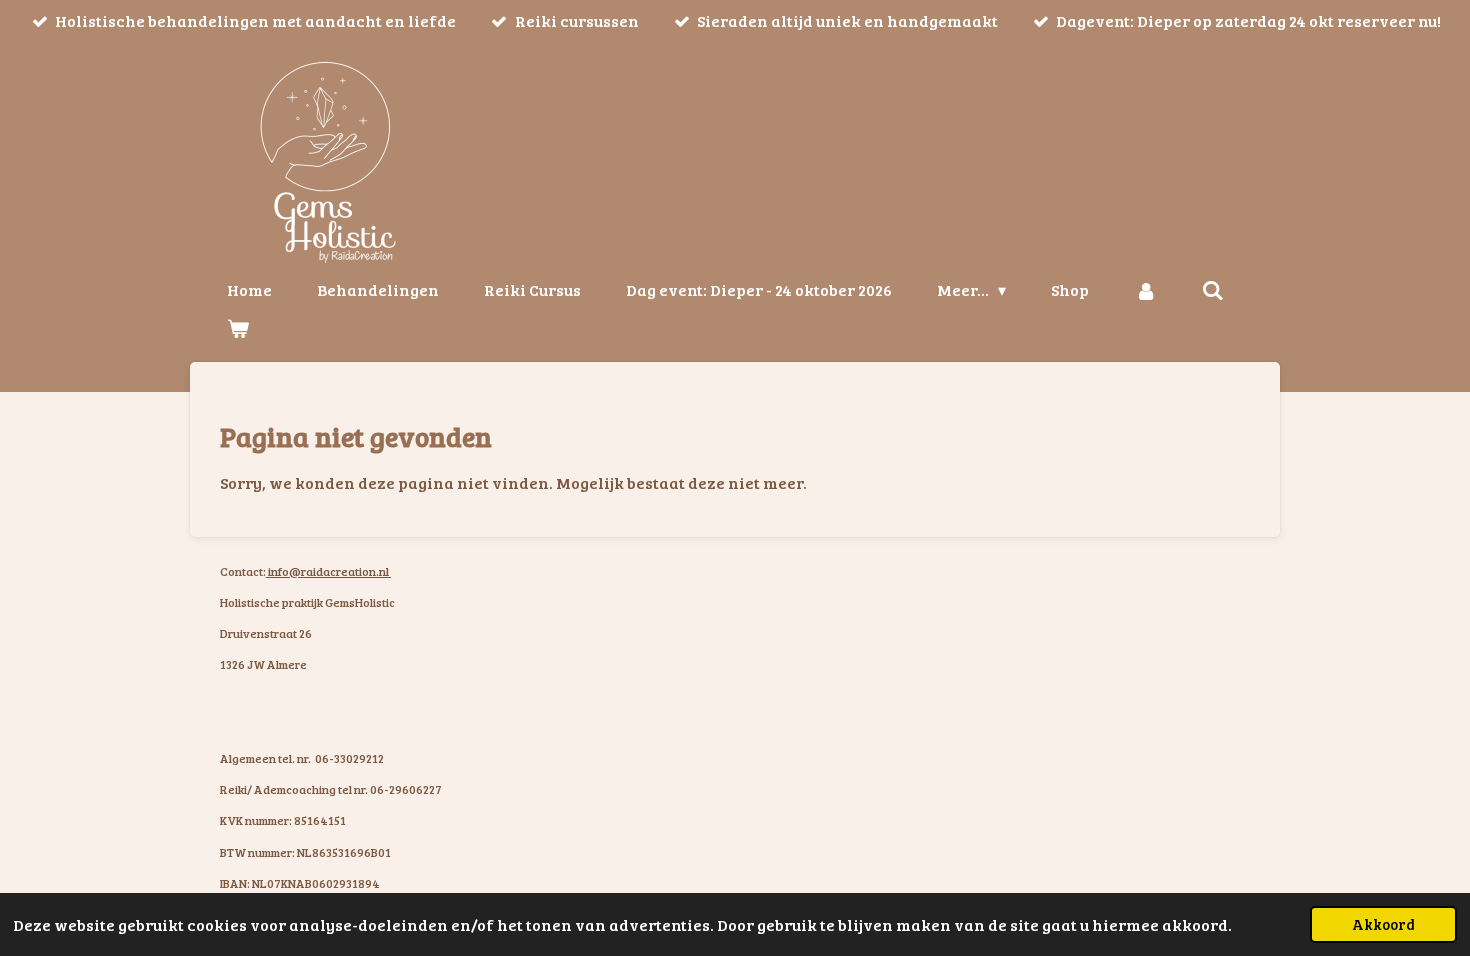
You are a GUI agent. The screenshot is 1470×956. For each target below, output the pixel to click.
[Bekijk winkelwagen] (238, 328)
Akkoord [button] (1383, 924)
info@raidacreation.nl (328, 571)
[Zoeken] (1213, 290)
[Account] (1145, 290)
